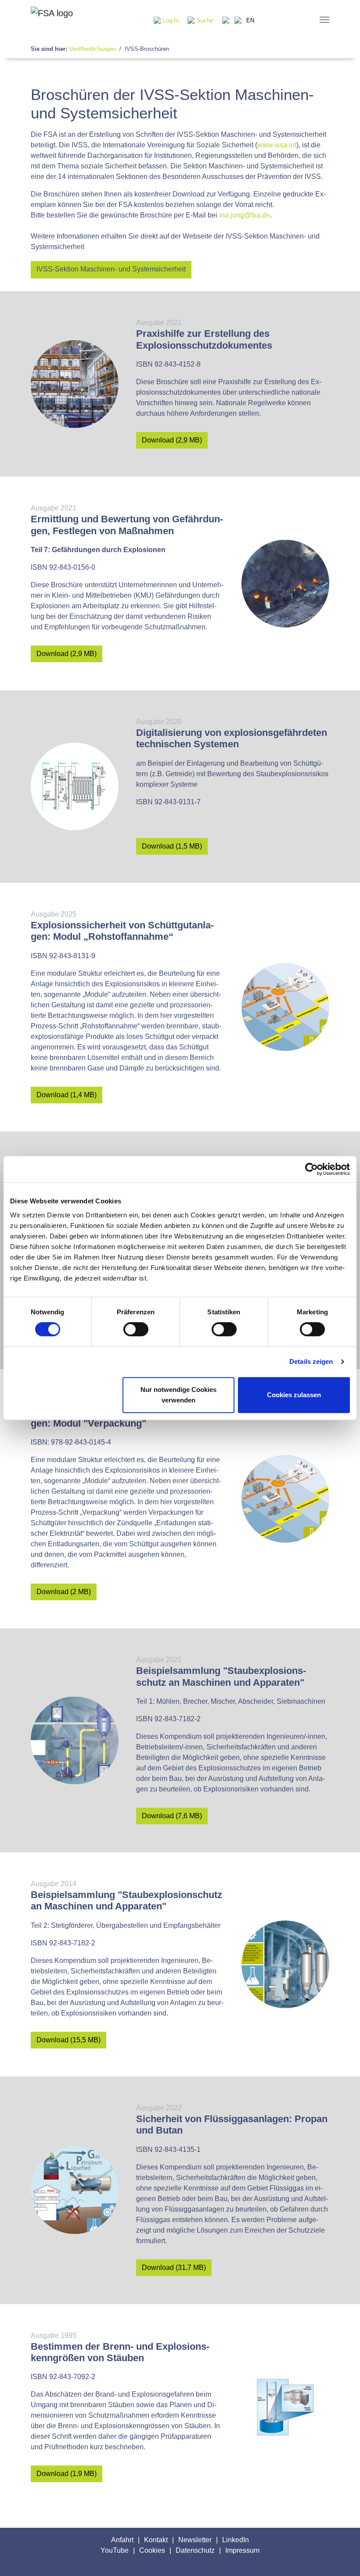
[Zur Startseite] (52, 20)
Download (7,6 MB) (172, 1816)
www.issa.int (277, 145)
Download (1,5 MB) (172, 846)
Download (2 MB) (64, 1592)
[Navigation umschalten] (324, 20)
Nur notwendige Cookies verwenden (178, 1395)
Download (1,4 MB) (67, 1095)
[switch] (136, 1329)
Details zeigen (311, 1361)
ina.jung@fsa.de (245, 215)
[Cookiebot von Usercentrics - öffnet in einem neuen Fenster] (311, 1169)
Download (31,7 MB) (174, 2267)
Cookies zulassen (294, 1395)
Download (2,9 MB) (172, 440)
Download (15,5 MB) (68, 2040)
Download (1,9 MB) (67, 2474)
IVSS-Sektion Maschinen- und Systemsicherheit (111, 269)
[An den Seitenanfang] (341, 2557)
